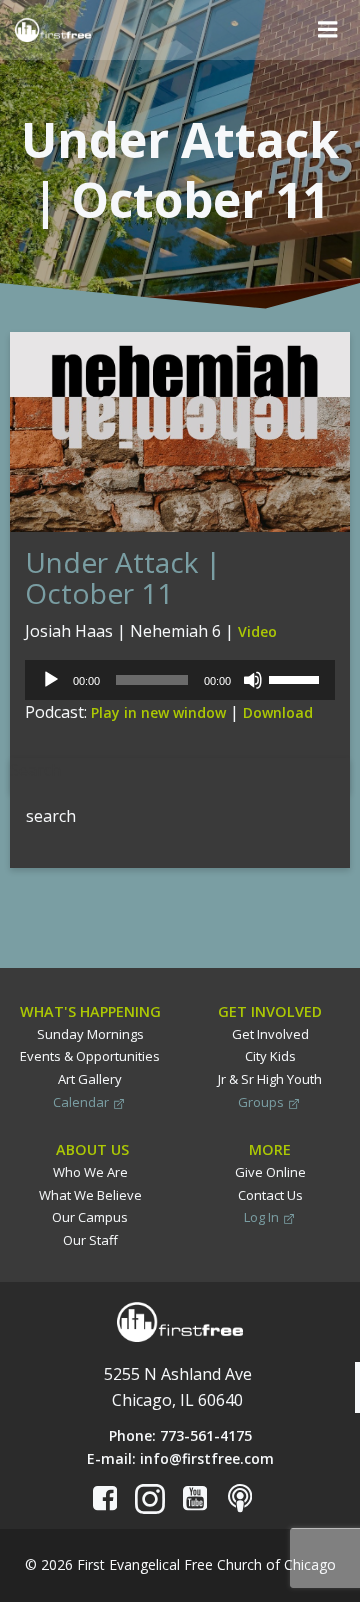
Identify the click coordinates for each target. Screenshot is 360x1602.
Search (35, 770)
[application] (180, 680)
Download (278, 712)
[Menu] (328, 30)
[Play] (51, 680)
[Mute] (253, 680)
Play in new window (158, 712)
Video (257, 631)
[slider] (297, 678)
